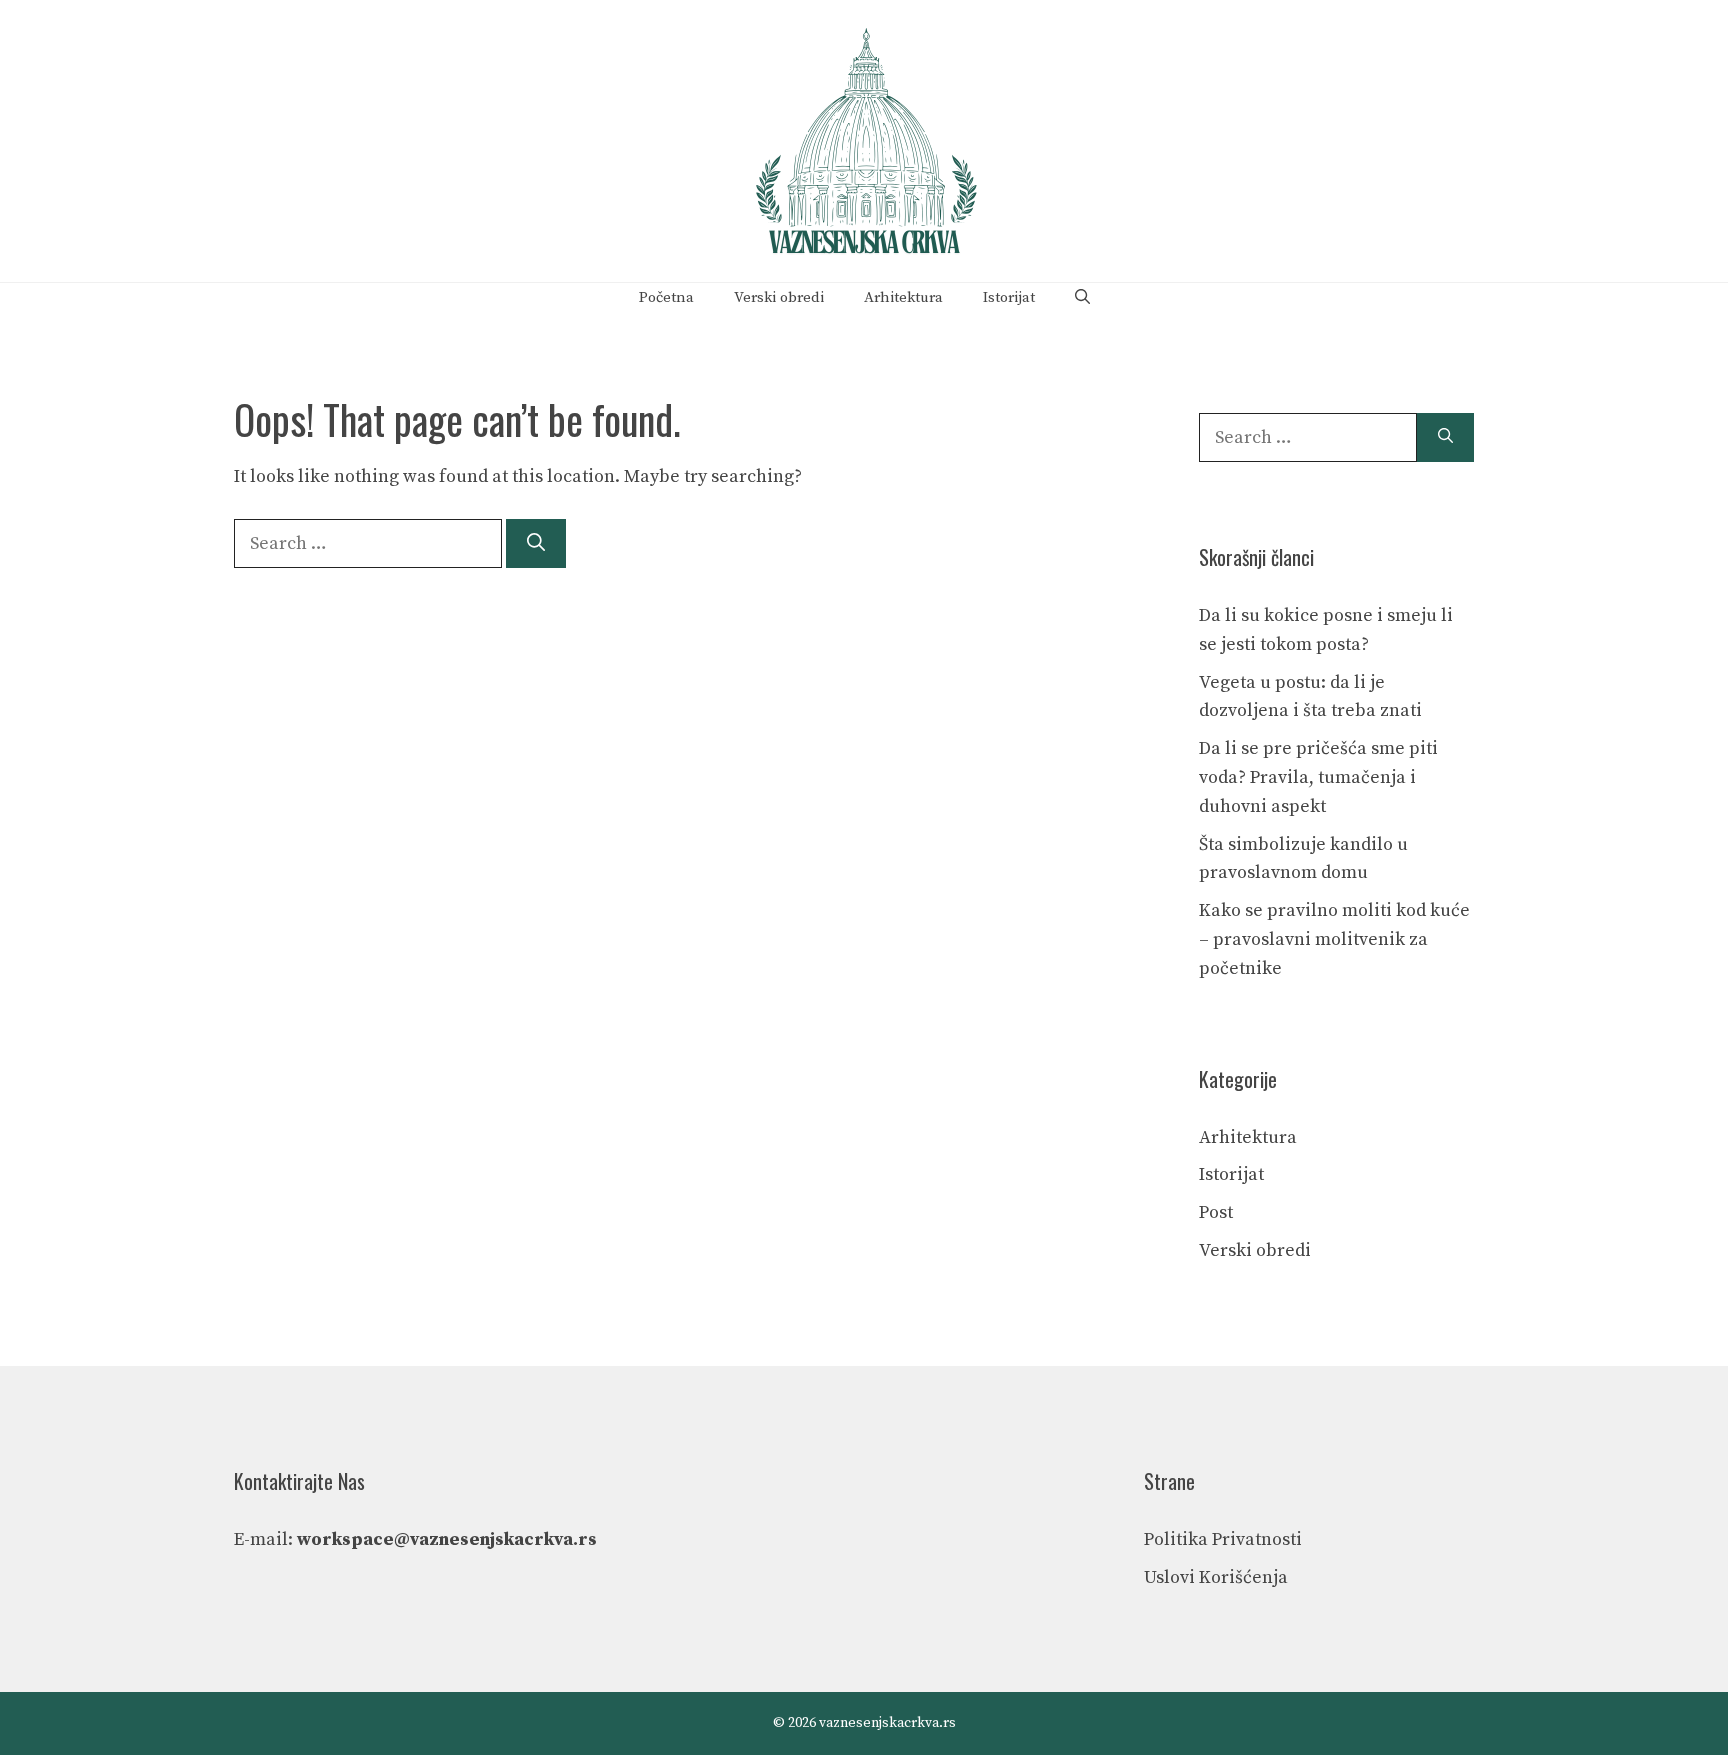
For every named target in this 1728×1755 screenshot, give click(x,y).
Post (1216, 1212)
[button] (1082, 298)
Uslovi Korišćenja (1216, 1577)
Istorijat (1009, 297)
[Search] (536, 543)
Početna (666, 297)
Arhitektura (903, 297)
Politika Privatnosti (1223, 1539)
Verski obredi (779, 297)
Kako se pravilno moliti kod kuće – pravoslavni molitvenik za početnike (1334, 939)
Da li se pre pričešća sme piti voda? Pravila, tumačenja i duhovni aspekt (1318, 777)
